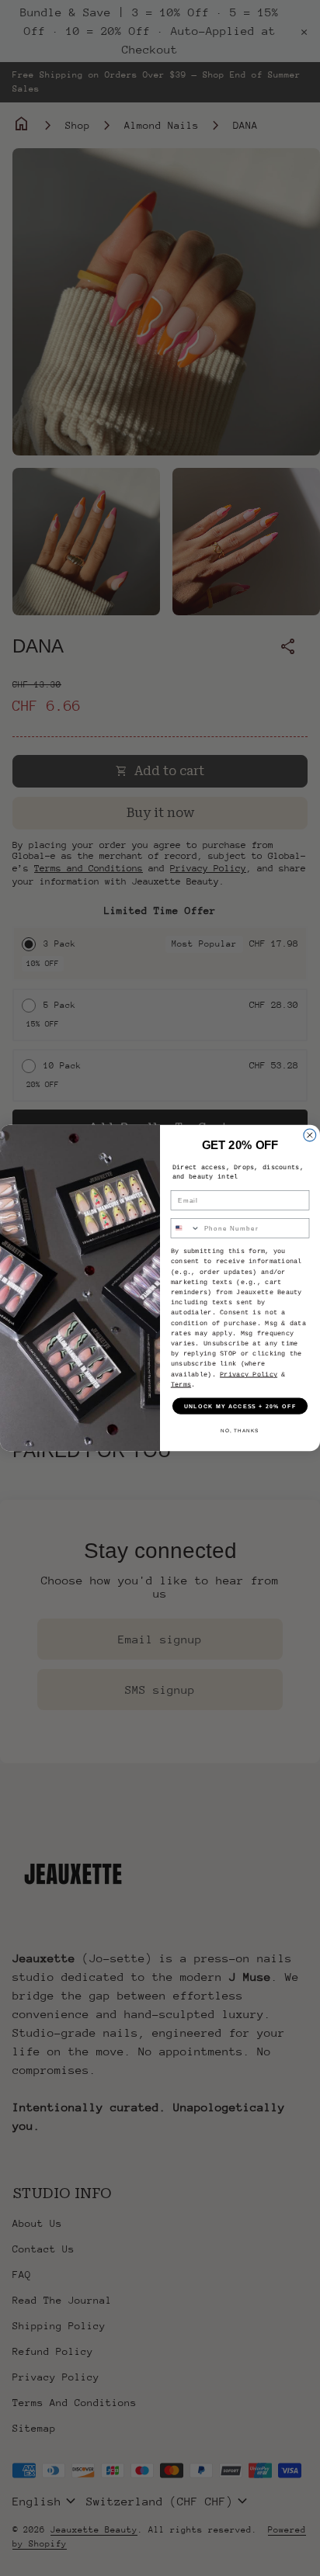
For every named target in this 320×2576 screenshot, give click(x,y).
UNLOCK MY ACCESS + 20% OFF (240, 1406)
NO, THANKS (240, 1430)
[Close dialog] (310, 1135)
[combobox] (185, 1228)
